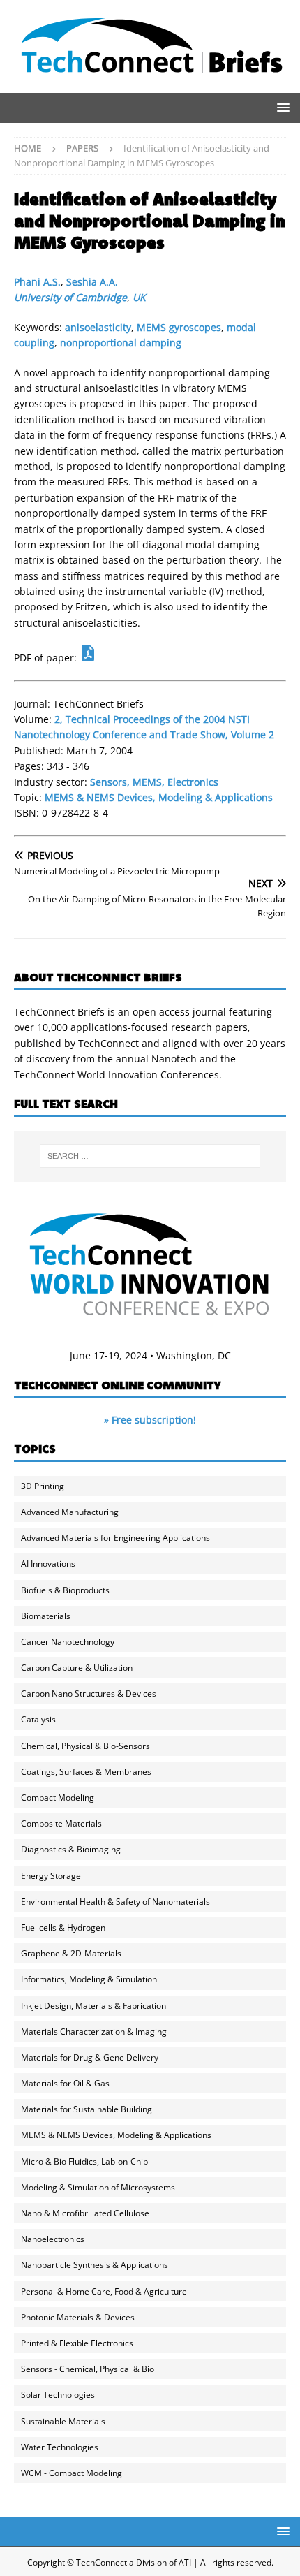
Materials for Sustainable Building (87, 2109)
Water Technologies (60, 2447)
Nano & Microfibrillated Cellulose (85, 2213)
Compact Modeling (58, 1798)
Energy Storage (51, 1876)
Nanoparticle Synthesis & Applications (95, 2265)
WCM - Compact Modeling (72, 2473)
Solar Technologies (58, 2395)
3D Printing (43, 1486)
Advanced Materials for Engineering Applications (115, 1538)
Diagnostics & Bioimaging (71, 1849)
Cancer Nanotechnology (68, 1642)
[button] (281, 107)
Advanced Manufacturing (70, 1512)
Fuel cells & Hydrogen (63, 1927)
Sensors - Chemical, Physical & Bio (88, 2369)
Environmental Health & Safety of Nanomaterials (115, 1902)
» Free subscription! (150, 1420)
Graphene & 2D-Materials (71, 1953)
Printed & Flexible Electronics (77, 2343)
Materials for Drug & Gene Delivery (90, 2057)
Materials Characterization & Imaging (94, 2032)
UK (139, 297)
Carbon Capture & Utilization (77, 1668)
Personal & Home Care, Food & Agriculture (104, 2291)
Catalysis (38, 1719)
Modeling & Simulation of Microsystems (98, 2187)
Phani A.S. (37, 282)
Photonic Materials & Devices (78, 2317)
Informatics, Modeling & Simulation (89, 1979)
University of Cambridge (70, 297)
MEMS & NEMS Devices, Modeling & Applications (159, 797)
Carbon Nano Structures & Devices (89, 1693)
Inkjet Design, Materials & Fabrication (93, 2006)
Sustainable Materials (63, 2421)
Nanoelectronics (53, 2239)
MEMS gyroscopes (179, 327)
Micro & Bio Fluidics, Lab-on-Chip (84, 2161)
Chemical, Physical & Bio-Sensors (85, 1746)
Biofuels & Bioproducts (65, 1590)
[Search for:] (150, 1156)
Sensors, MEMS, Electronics (154, 782)
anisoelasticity (98, 327)
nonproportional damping (121, 343)
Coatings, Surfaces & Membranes (86, 1772)
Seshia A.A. (92, 282)
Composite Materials (61, 1823)
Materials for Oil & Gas (65, 2083)
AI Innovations (48, 1564)
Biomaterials (46, 1616)
